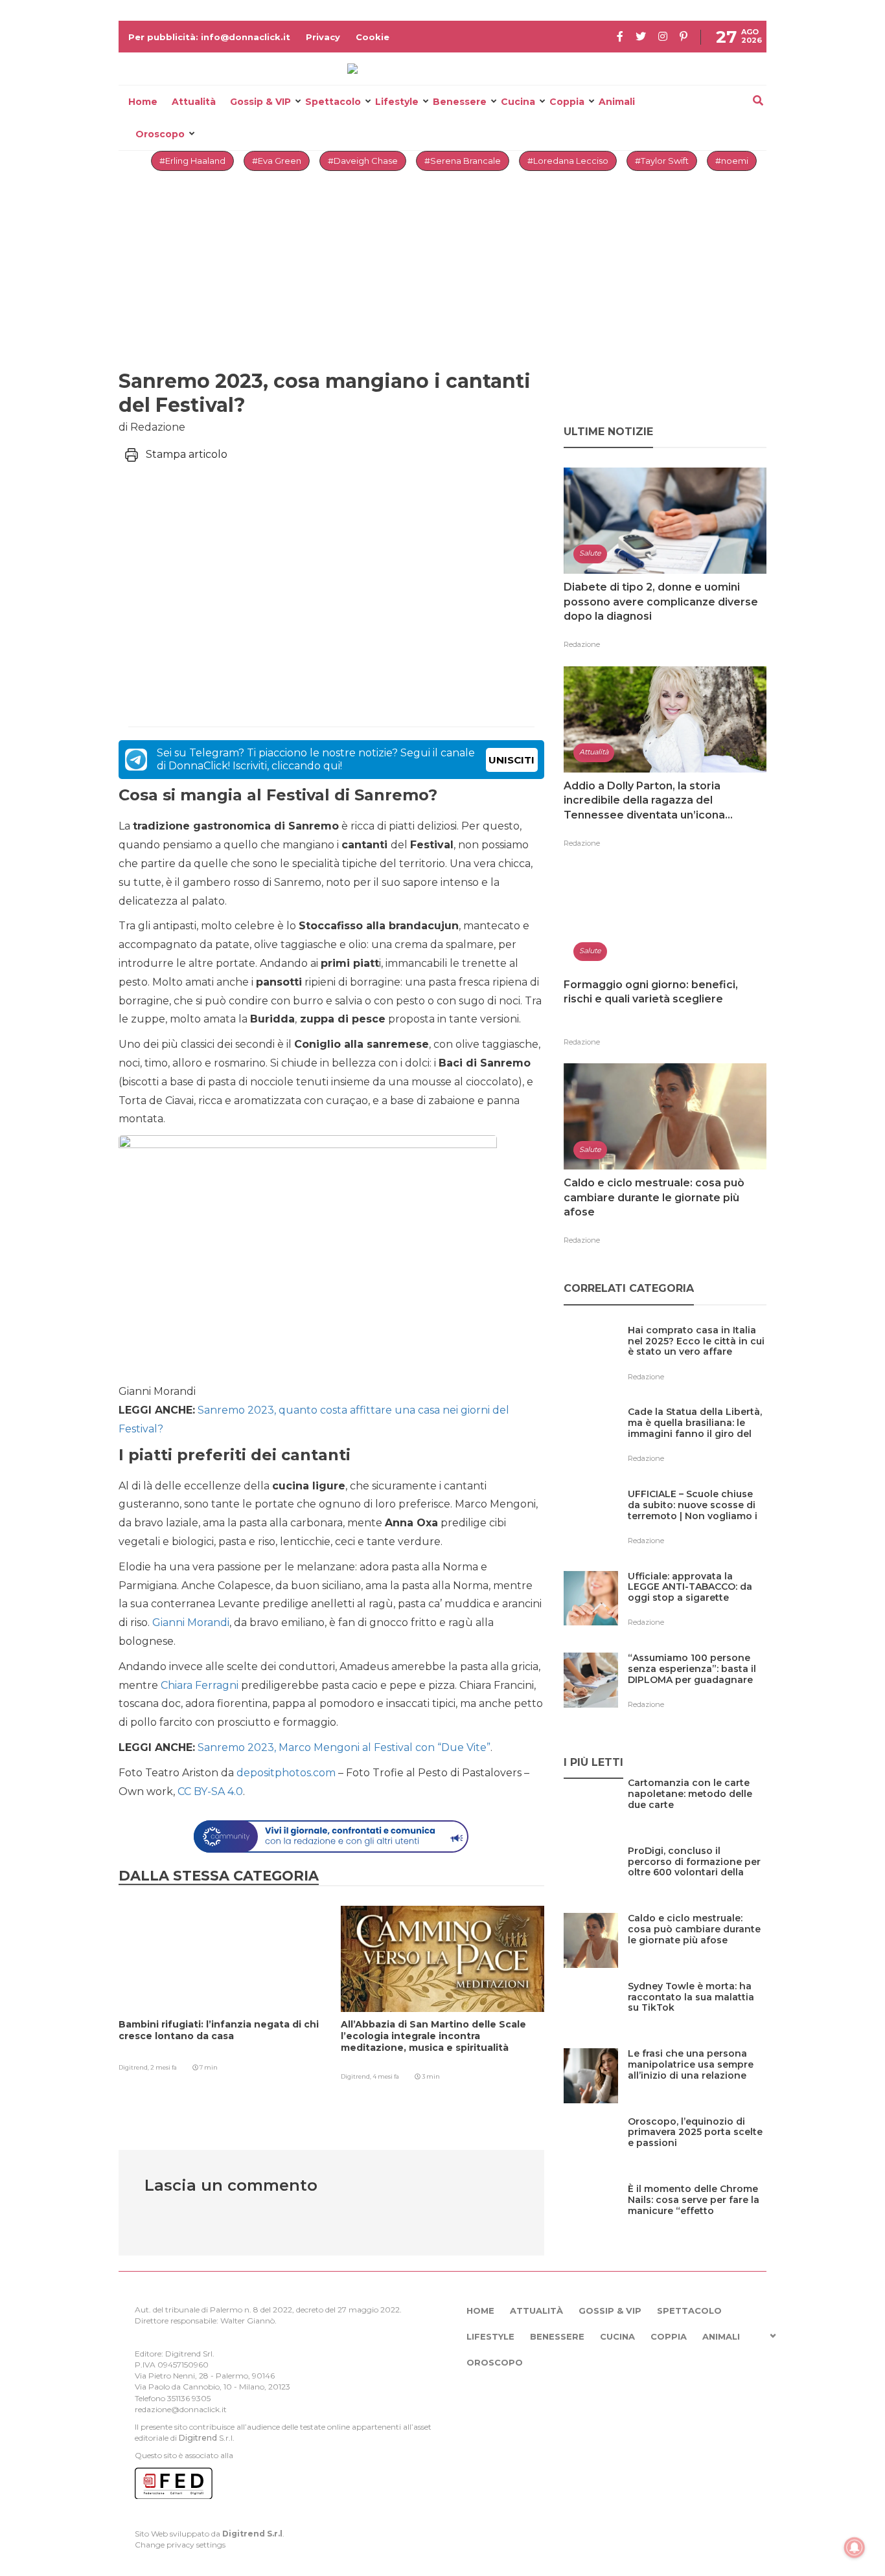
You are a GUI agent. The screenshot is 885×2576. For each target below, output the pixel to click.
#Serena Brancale (463, 161)
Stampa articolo (187, 454)
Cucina (518, 102)
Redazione (582, 644)
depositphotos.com (286, 1773)
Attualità (194, 102)
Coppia (567, 102)
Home (143, 102)
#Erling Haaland (192, 161)
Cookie (373, 37)
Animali (617, 102)
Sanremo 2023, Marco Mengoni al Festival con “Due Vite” (344, 1747)
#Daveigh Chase (363, 161)
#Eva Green (277, 161)
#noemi (732, 161)
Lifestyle (397, 102)
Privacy (323, 37)
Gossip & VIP (260, 102)
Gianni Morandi (191, 1622)
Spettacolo (333, 102)
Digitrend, (134, 2067)
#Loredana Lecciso (568, 161)
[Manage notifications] (855, 2548)
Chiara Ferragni (200, 1685)
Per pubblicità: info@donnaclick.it (209, 37)
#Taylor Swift (662, 161)
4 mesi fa (386, 2076)
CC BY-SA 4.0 (210, 1791)
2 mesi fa (164, 2067)
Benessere (460, 102)
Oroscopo (160, 134)
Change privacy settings (180, 2545)
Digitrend (198, 2438)
